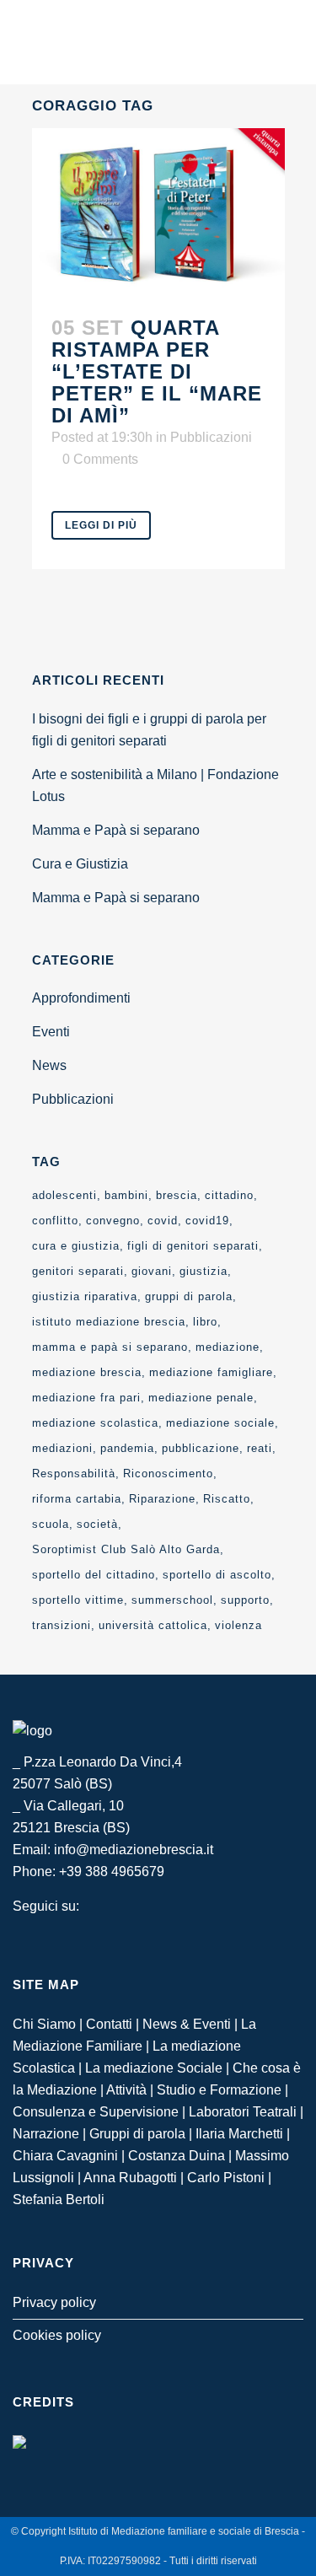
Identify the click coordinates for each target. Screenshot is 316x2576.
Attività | (131, 2090)
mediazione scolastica (95, 1423)
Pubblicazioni (211, 437)
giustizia (204, 1271)
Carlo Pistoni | (229, 2178)
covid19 (207, 1221)
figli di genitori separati (193, 1246)
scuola (51, 1524)
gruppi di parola (189, 1296)
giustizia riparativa (85, 1296)
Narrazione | (51, 2134)
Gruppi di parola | (142, 2134)
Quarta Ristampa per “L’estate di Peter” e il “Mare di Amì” (157, 371)
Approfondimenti (81, 998)
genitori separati (78, 1271)
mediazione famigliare (211, 1372)
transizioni (62, 1625)
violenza (238, 1625)
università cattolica (153, 1625)
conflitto (55, 1221)
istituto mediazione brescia (109, 1322)
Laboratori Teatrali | (246, 2112)
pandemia (127, 1448)
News (49, 1065)
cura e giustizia (76, 1246)
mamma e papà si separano (110, 1347)
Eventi (51, 1032)
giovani (152, 1271)
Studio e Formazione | (222, 2090)
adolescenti (64, 1195)
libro (205, 1322)
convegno (113, 1221)
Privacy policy (54, 2302)
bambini (126, 1195)
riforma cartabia (77, 1499)
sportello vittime (78, 1600)
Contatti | (114, 2024)
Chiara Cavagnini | (70, 2156)
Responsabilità (74, 1474)
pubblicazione (201, 1448)
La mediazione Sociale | (159, 2068)
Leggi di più (101, 525)
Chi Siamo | (49, 2024)
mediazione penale (201, 1398)
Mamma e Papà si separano (116, 830)
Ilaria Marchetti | (243, 2134)
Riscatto (227, 1499)
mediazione (228, 1347)
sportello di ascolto (217, 1575)
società (97, 1524)
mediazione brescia (87, 1372)
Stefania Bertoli (59, 2200)
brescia (177, 1195)
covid (163, 1221)
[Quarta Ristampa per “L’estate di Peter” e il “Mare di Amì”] (158, 213)
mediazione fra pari (86, 1398)
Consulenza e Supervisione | (101, 2112)
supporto (245, 1600)
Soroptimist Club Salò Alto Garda (126, 1549)
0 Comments (100, 459)
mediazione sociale (220, 1423)
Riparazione (162, 1499)
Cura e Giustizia (80, 864)
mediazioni (62, 1448)
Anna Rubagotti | (135, 2178)
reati (260, 1448)
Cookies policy (57, 2335)
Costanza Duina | (182, 2156)
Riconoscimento (168, 1474)
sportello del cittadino (94, 1575)
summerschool (172, 1600)
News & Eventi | (192, 2024)
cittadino (229, 1195)
